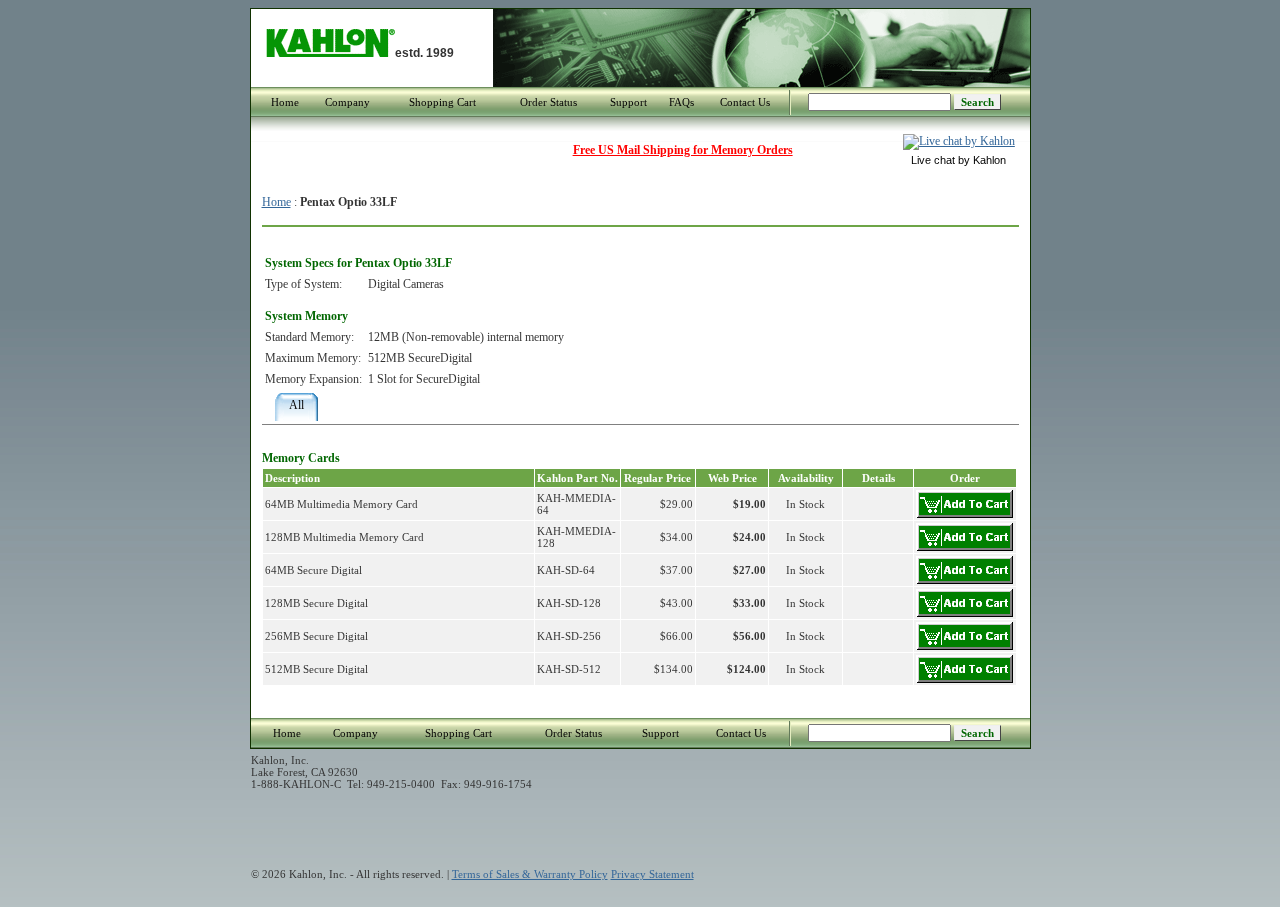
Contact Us (745, 102)
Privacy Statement (652, 874)
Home (285, 102)
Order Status (548, 102)
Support (628, 102)
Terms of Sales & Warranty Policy (530, 874)
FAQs (681, 102)
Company (347, 102)
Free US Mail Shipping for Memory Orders (683, 150)
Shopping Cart (442, 102)
